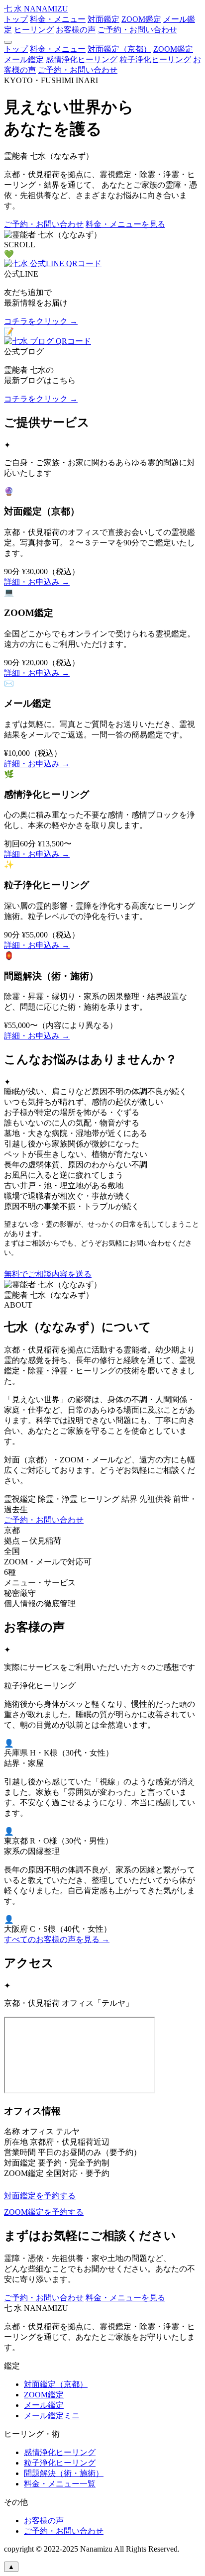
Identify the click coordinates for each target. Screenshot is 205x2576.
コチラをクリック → (41, 321)
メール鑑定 (24, 59)
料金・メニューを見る (125, 224)
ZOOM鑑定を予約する (44, 2212)
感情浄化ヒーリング (82, 59)
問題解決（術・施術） (64, 2473)
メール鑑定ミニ (52, 2416)
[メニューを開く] (8, 42)
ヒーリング (34, 30)
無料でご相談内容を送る (48, 1274)
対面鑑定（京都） (119, 49)
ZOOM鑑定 (141, 19)
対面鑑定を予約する (40, 2196)
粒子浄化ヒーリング (155, 59)
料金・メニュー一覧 (60, 2484)
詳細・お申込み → (37, 582)
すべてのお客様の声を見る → (57, 1939)
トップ (16, 19)
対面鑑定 (103, 19)
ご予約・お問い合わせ (137, 30)
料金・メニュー (58, 19)
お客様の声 (76, 30)
